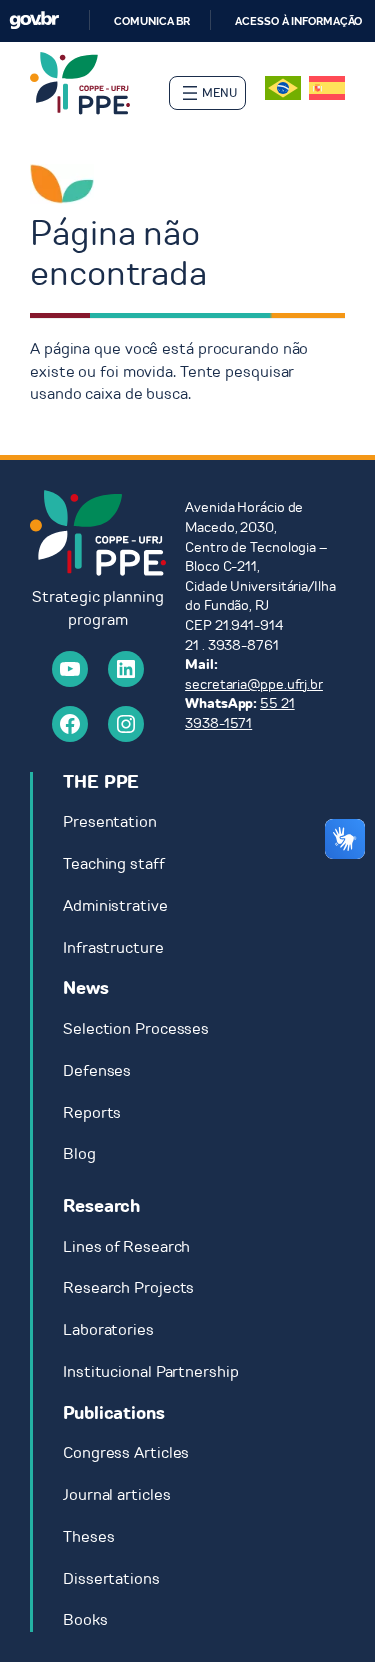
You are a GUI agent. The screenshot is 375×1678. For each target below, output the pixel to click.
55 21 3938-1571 (240, 713)
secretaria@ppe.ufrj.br (254, 684)
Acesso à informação (298, 21)
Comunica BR (152, 21)
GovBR (34, 20)
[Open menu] (207, 93)
